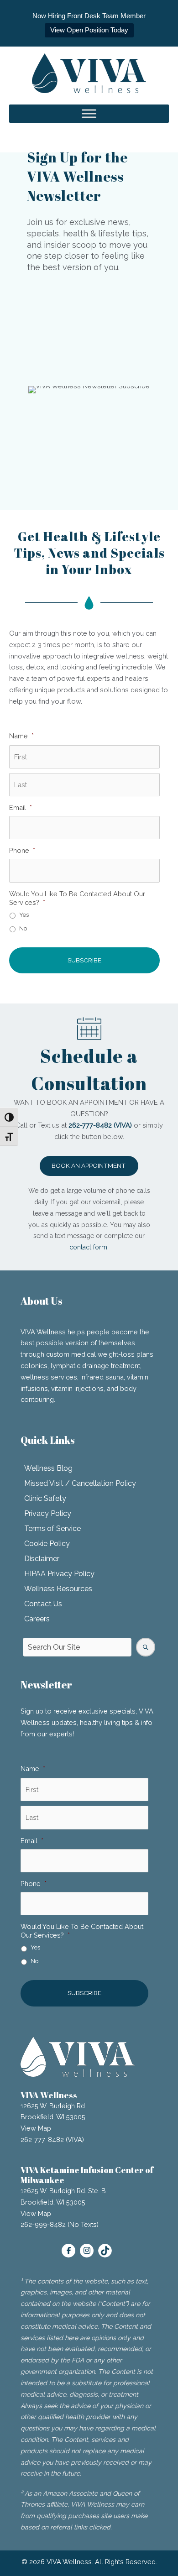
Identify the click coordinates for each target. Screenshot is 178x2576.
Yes (24, 915)
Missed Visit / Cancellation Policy (80, 1483)
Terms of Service (52, 1528)
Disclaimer (42, 1559)
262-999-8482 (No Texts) (60, 2224)
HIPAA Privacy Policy (59, 1574)
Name (21, 736)
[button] (89, 1166)
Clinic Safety (45, 1498)
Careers (37, 1619)
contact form (88, 1247)
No (23, 928)
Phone (22, 850)
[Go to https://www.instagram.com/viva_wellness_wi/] (87, 2251)
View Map (36, 2128)
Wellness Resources (58, 1589)
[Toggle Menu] (89, 114)
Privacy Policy (48, 1513)
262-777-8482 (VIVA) (52, 2140)
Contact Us (43, 1604)
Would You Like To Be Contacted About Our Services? (77, 898)
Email (21, 807)
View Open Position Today (89, 30)
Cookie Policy (47, 1544)
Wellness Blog (48, 1468)
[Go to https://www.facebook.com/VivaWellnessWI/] (68, 2251)
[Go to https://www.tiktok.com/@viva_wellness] (105, 2251)
